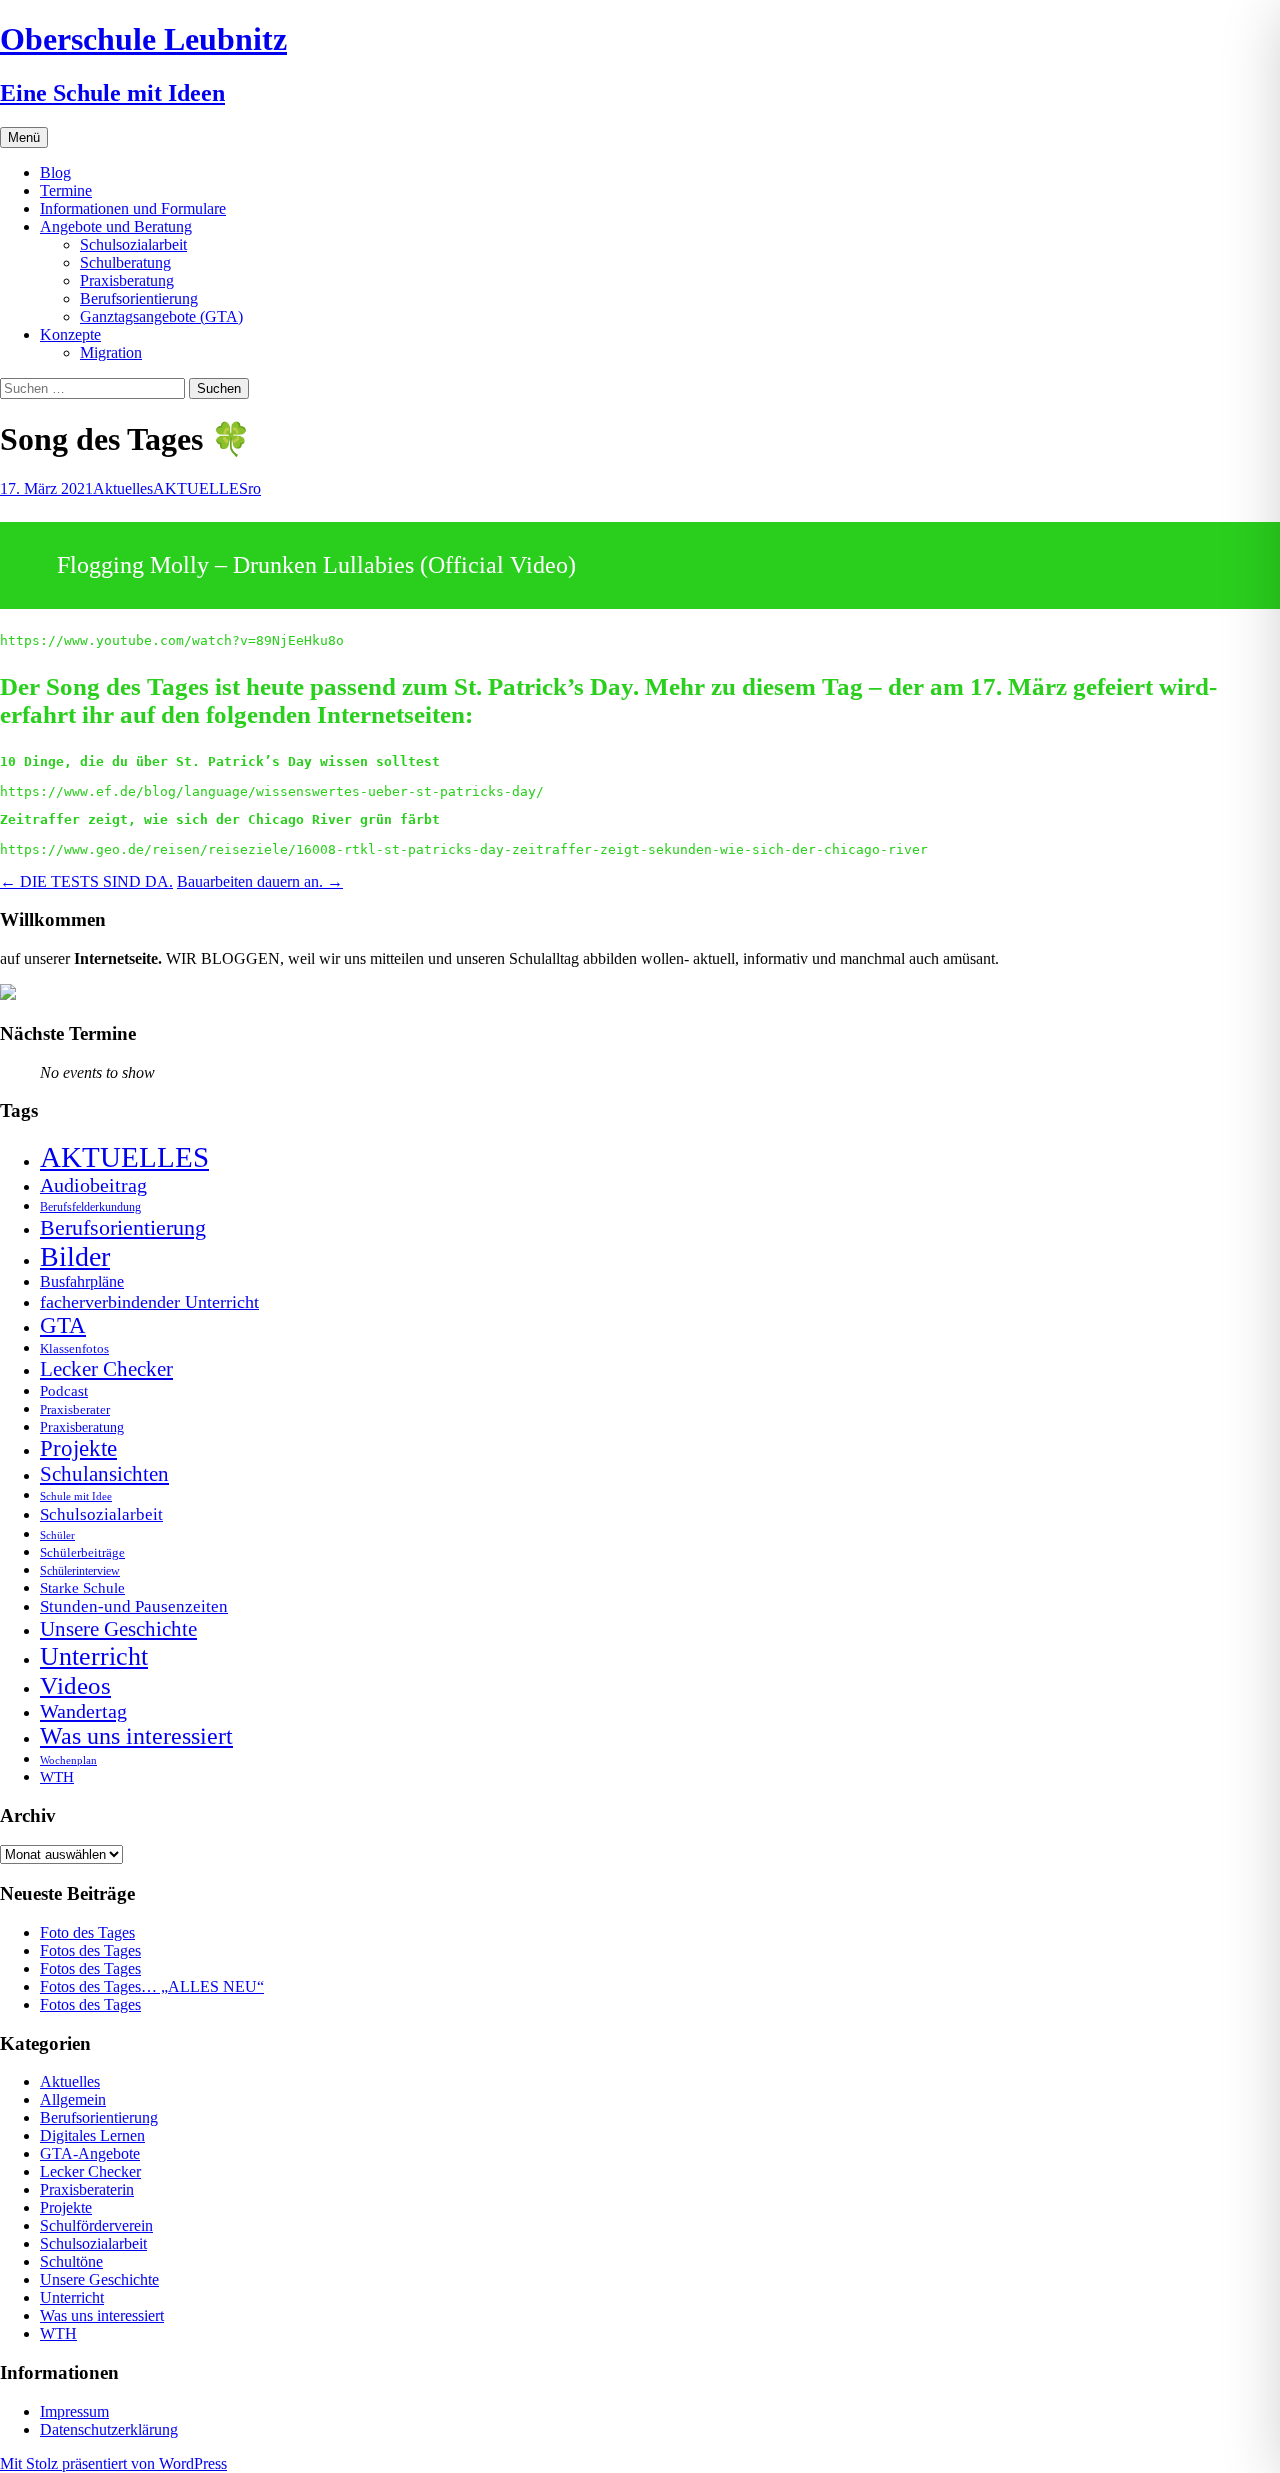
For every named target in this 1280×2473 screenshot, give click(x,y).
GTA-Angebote (90, 2153)
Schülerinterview (80, 1571)
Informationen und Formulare (133, 208)
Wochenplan (68, 1760)
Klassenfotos (74, 1348)
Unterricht (94, 1656)
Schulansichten (104, 1473)
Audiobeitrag (93, 1185)
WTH (57, 1776)
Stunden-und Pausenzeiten (134, 1606)
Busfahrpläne (82, 1282)
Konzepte (70, 334)
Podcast (64, 1390)
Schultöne (71, 2261)
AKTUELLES (200, 488)
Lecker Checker (106, 1369)
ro (254, 488)
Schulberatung (125, 262)
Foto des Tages (87, 1932)
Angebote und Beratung (116, 226)
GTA (63, 1325)
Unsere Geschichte (118, 1629)
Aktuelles (123, 488)
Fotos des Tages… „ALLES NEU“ (152, 1986)
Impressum (74, 2411)
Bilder (75, 1256)
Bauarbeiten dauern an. (260, 881)
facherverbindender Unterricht (149, 1302)
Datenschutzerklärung (109, 2429)
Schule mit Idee (76, 1496)
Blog (55, 172)
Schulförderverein (96, 2225)
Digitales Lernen (92, 2135)
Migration (111, 352)
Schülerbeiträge (82, 1552)
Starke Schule (82, 1587)
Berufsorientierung (139, 298)
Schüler (57, 1535)
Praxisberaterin (87, 2189)
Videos (75, 1685)
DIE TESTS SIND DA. (86, 881)
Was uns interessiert (136, 1736)
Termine (66, 190)
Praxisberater (75, 1409)
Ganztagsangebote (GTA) (161, 316)
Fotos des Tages (90, 1950)
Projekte (78, 1448)
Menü (24, 137)
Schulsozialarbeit (133, 244)
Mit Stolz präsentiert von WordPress (113, 2463)
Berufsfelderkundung (90, 1207)
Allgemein (73, 2099)
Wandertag (83, 1711)
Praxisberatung (127, 280)
